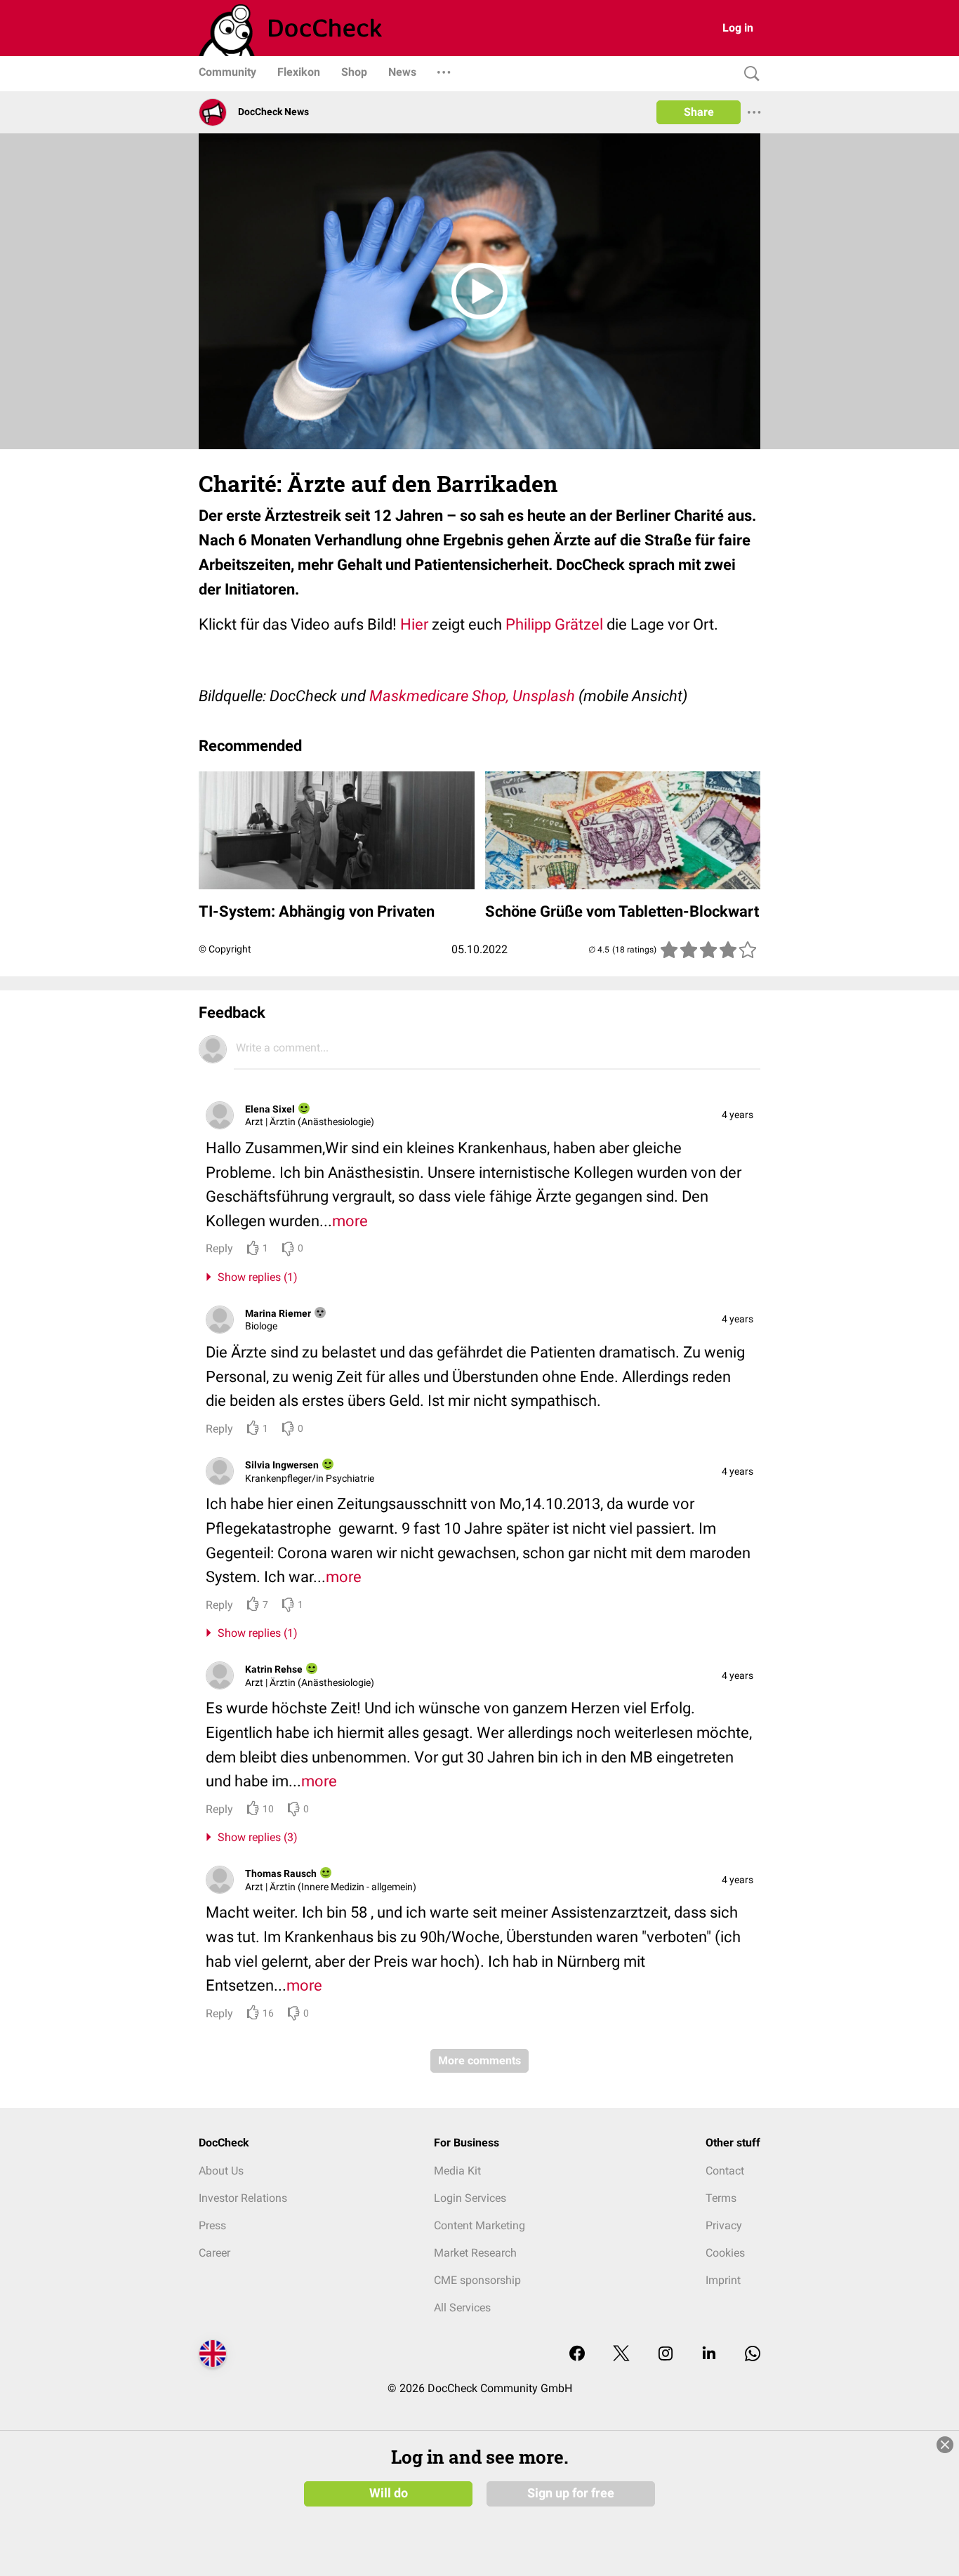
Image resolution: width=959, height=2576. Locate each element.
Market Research (475, 2253)
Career (214, 2253)
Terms (721, 2198)
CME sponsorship (477, 2280)
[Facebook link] (577, 2355)
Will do (389, 2493)
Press (212, 2225)
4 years (738, 1115)
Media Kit (457, 2171)
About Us (221, 2171)
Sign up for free (571, 2493)
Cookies (725, 2253)
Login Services (470, 2198)
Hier (414, 624)
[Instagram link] (666, 2355)
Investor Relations (243, 2198)
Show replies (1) (255, 1277)
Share (699, 112)
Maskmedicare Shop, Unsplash (472, 696)
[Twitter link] (621, 2355)
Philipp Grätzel (554, 624)
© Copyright (225, 949)
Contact (725, 2171)
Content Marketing (479, 2225)
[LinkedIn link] (709, 2355)
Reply (219, 1248)
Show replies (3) (255, 1837)
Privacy (724, 2225)
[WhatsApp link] (753, 2355)
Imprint (723, 2280)
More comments (479, 2060)
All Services (462, 2308)
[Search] (748, 74)
